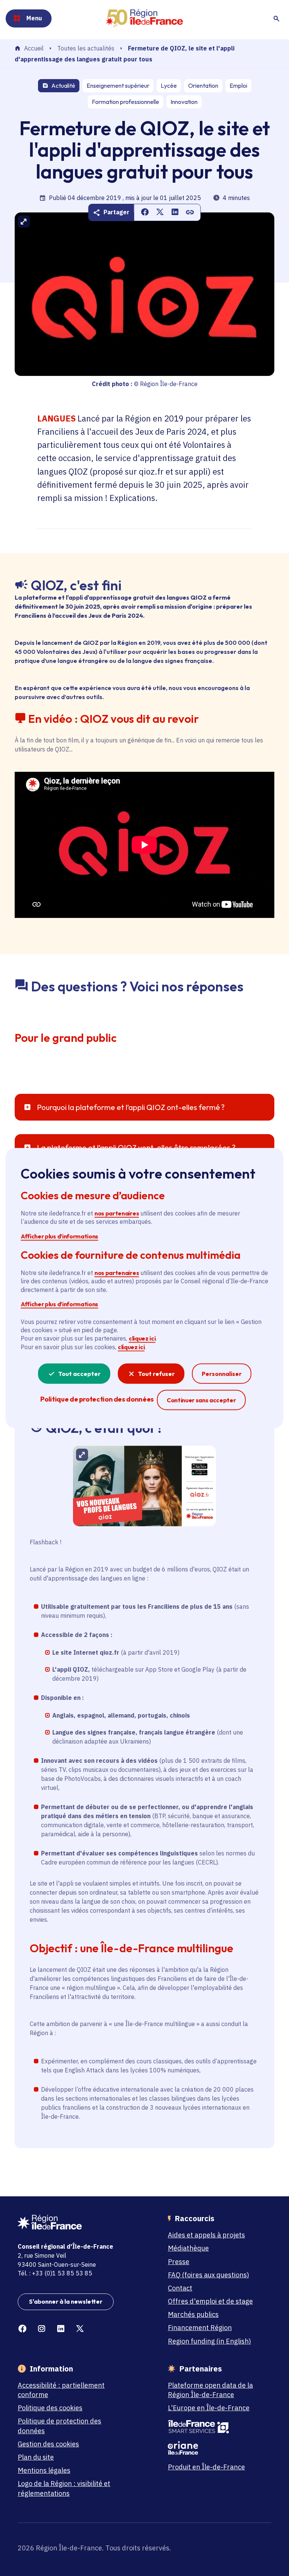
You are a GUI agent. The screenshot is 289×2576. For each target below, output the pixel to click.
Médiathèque (188, 2248)
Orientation (203, 86)
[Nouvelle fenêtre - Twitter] (80, 2329)
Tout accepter (79, 1374)
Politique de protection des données (59, 2426)
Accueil (34, 49)
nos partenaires (117, 1213)
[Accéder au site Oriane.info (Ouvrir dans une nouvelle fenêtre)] (216, 2448)
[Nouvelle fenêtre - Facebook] (22, 2329)
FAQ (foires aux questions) (208, 2275)
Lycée (169, 86)
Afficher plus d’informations (59, 1236)
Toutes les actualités (86, 48)
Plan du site (36, 2457)
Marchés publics (193, 2314)
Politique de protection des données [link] (97, 1399)
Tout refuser (156, 1374)
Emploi (238, 86)
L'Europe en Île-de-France (209, 2408)
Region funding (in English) (209, 2341)
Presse (179, 2262)
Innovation (184, 102)
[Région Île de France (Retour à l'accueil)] (144, 18)
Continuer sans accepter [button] (201, 1400)
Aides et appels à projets (206, 2235)
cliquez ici (142, 1338)
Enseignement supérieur (118, 86)
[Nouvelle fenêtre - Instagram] (42, 2329)
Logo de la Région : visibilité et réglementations (64, 2488)
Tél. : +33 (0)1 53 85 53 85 (55, 2273)
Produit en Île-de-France (206, 2467)
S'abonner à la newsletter (66, 2301)
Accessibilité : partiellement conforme (61, 2390)
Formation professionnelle (125, 102)
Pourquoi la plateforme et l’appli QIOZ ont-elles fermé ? (131, 1107)
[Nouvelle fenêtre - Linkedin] (61, 2329)
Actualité (63, 86)
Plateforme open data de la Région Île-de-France (210, 2390)
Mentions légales (44, 2470)
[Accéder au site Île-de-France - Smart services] (216, 2427)
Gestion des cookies (48, 2444)
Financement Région (200, 2328)
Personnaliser (222, 1374)
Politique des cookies (50, 2408)
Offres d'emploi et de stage (210, 2301)
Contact (180, 2288)
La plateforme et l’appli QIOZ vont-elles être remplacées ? (136, 1148)
